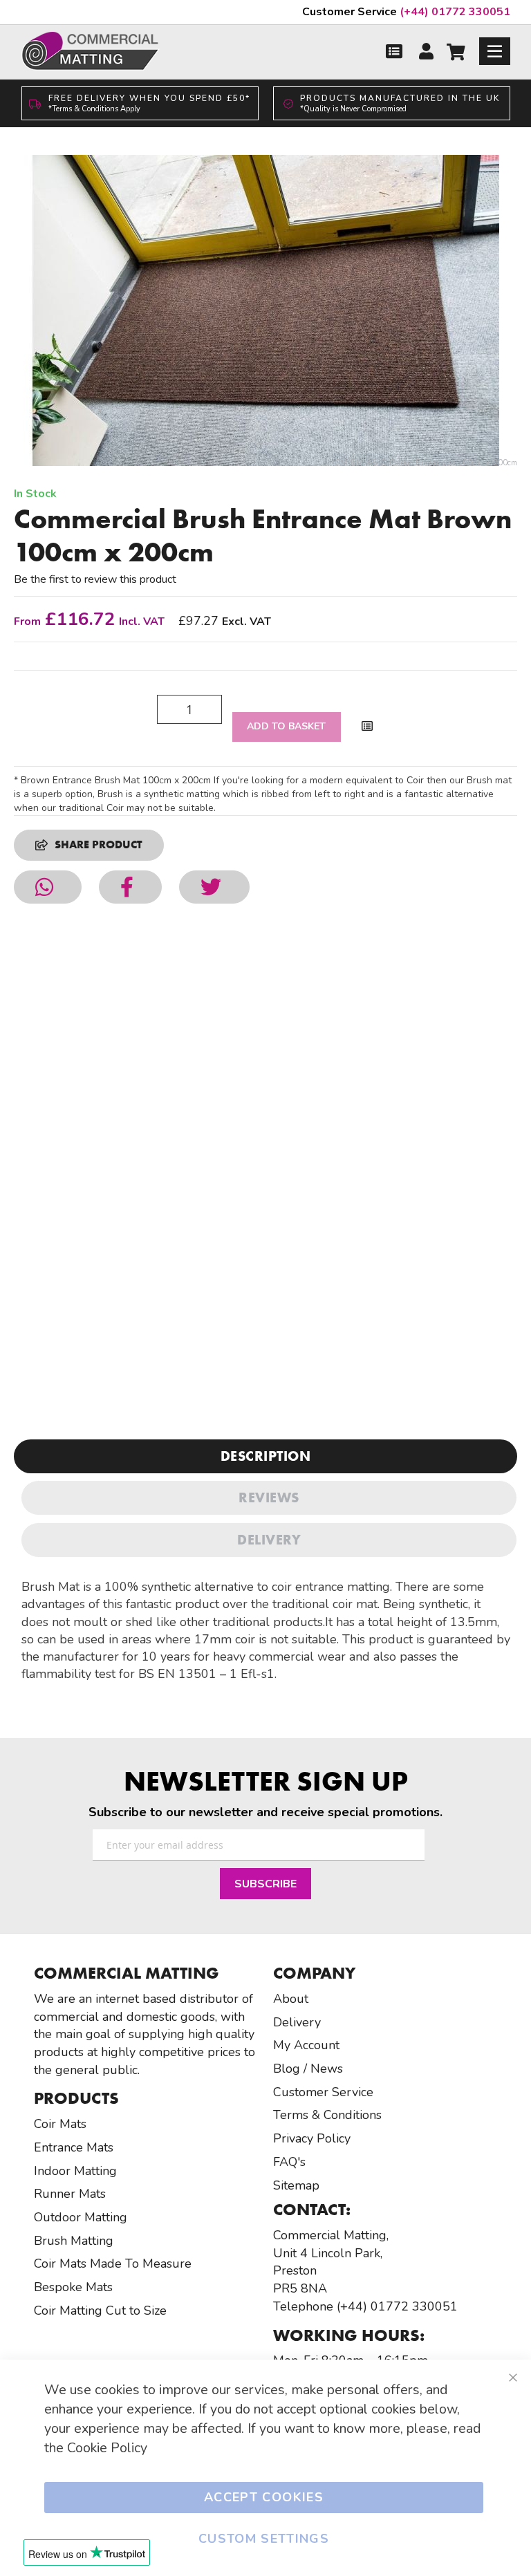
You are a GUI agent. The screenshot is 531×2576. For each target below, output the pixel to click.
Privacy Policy (312, 2138)
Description (266, 1456)
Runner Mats (70, 2194)
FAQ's (289, 2162)
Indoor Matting (75, 2171)
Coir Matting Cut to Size (100, 2311)
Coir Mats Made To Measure (113, 2264)
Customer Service (323, 2092)
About (291, 1999)
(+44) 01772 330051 (406, 12)
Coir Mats (60, 2124)
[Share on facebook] (130, 887)
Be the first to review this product (95, 579)
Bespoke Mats (73, 2287)
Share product (99, 844)
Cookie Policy (107, 2448)
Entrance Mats (74, 2147)
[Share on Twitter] (214, 887)
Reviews (269, 1497)
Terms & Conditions (327, 2115)
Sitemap (296, 2185)
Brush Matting (74, 2241)
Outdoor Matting (81, 2217)
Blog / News (308, 2069)
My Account (306, 2045)
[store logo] (91, 51)
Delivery (269, 1540)
